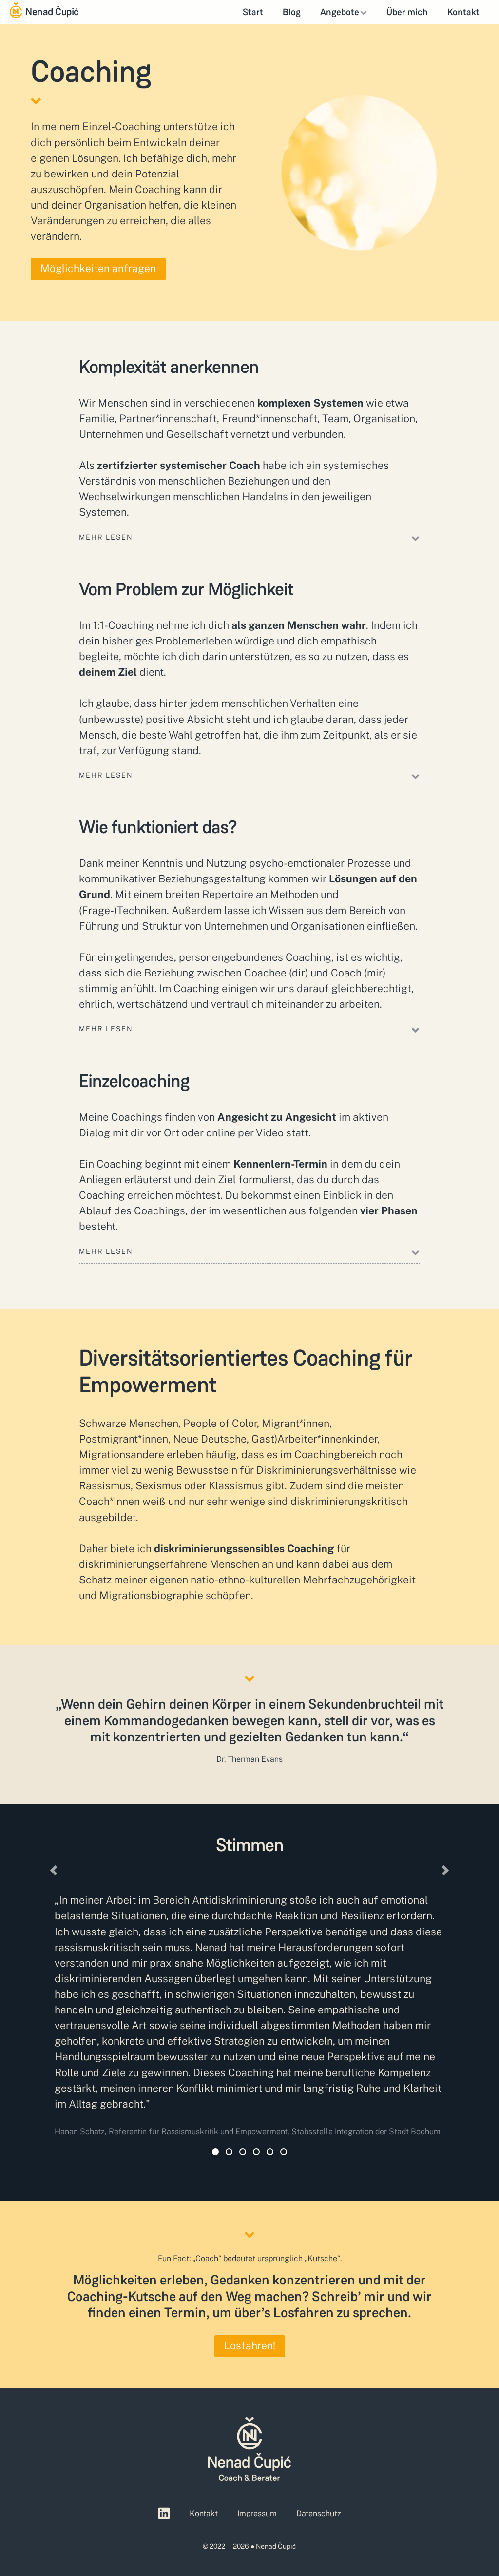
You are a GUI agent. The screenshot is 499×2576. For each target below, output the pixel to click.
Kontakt (463, 12)
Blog (292, 12)
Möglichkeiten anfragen (98, 268)
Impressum (257, 2513)
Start (253, 12)
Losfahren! (250, 2346)
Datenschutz (319, 2513)
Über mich (407, 12)
